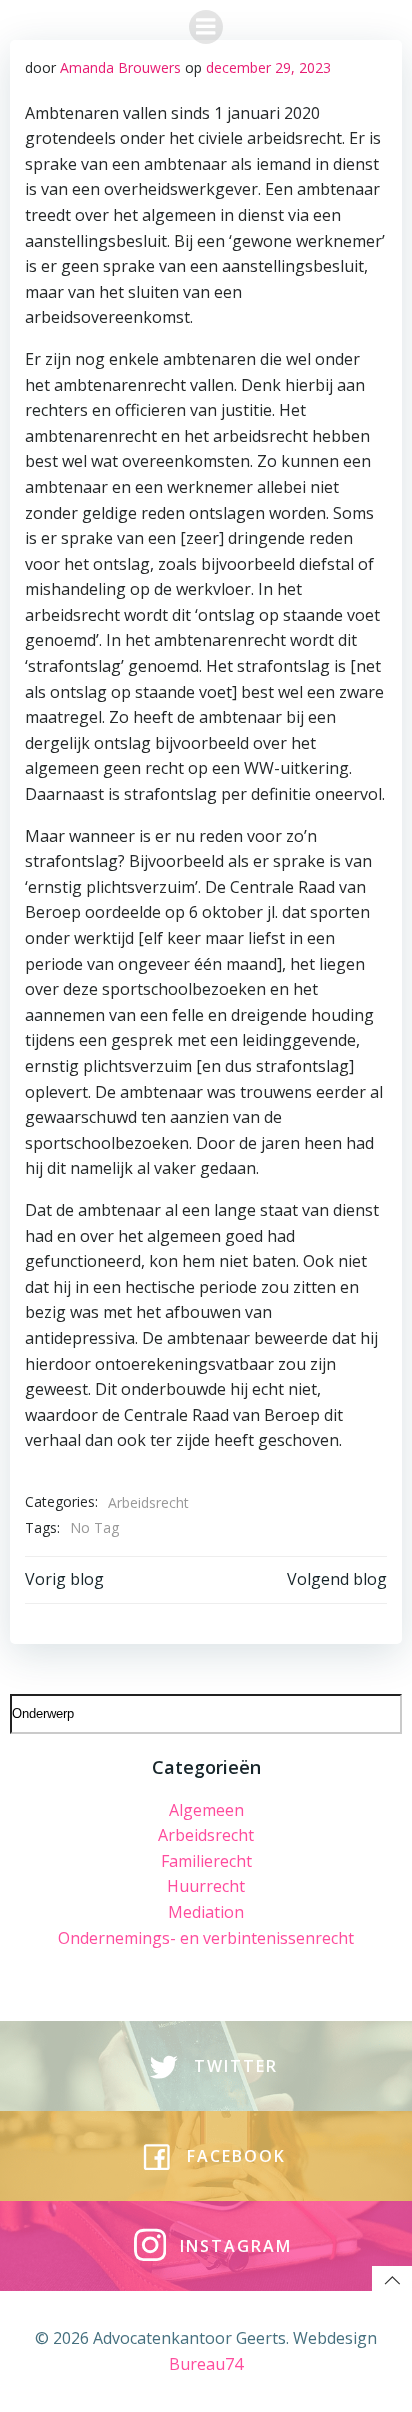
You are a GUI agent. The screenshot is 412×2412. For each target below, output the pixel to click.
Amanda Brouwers (120, 67)
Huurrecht (206, 1886)
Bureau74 (206, 2364)
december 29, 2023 (268, 67)
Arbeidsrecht (148, 1502)
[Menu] (206, 27)
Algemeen (206, 1810)
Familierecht (206, 1861)
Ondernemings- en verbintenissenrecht (206, 1938)
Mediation (206, 1912)
